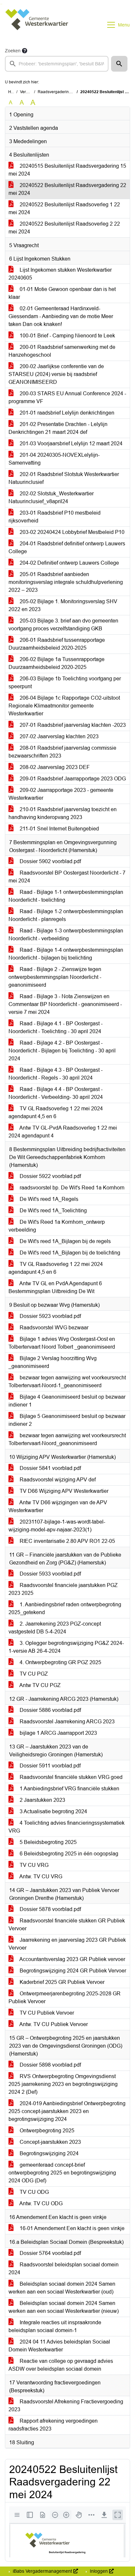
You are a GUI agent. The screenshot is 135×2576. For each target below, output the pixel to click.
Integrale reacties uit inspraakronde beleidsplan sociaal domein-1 (55, 2326)
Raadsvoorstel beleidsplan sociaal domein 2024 (64, 2269)
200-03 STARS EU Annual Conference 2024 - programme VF (67, 397)
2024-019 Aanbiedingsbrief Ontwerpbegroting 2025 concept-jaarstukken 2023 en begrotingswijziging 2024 (67, 2111)
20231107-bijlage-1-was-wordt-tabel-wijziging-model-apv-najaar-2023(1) (57, 1526)
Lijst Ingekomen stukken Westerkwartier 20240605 (60, 274)
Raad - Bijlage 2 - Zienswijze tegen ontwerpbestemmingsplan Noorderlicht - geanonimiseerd (55, 977)
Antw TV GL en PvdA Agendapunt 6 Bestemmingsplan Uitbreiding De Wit (55, 1287)
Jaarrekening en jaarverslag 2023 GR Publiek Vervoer (67, 1944)
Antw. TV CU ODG (40, 2203)
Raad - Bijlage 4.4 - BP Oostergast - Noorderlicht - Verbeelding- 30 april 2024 (56, 1093)
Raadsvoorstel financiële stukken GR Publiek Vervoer (67, 1925)
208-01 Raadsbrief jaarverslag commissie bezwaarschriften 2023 (62, 752)
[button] (119, 64)
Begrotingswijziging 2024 (48, 2153)
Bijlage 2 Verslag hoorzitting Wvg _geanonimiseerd (53, 1362)
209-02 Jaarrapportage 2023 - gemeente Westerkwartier (61, 794)
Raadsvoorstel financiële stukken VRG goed (70, 1777)
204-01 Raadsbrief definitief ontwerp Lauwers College (67, 547)
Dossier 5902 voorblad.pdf (50, 861)
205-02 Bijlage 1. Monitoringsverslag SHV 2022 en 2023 (63, 605)
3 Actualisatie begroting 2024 (53, 1811)
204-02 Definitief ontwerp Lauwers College (69, 563)
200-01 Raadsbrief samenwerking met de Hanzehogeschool (62, 351)
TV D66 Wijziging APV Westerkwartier (63, 1491)
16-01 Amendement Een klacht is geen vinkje (71, 2228)
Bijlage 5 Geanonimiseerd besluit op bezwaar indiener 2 (67, 1420)
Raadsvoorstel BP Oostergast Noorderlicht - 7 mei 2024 (67, 877)
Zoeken (13, 51)
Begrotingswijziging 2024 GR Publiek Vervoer (72, 1971)
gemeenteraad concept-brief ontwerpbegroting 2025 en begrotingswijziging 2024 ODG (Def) (62, 2173)
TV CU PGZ (33, 1674)
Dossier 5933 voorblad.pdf (50, 1574)
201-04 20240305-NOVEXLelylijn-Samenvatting (54, 459)
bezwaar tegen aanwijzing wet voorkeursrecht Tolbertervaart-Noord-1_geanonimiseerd (67, 1382)
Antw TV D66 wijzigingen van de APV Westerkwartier (58, 1506)
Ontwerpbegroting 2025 (46, 2131)
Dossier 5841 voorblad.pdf (50, 1468)
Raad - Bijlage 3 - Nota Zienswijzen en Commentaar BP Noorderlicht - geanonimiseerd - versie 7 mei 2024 (65, 1004)
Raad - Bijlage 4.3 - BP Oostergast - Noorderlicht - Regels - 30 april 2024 (56, 1074)
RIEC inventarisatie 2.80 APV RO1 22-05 (67, 1541)
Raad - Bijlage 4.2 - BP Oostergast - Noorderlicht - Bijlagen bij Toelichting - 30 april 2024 (62, 1051)
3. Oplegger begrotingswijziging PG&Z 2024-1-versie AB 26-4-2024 (66, 1647)
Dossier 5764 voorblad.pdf (50, 2253)
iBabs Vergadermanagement (42, 2571)
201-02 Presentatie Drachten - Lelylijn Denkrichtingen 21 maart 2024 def (58, 428)
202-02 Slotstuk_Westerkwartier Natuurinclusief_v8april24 (51, 497)
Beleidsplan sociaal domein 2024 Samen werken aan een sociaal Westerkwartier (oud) (62, 2288)
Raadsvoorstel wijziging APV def (57, 1480)
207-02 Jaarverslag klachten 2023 (58, 736)
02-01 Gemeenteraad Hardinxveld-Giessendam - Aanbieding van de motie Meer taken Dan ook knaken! (61, 316)
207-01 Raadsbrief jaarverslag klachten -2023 (72, 725)
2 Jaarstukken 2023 (42, 1800)
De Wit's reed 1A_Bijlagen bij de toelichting (69, 1253)
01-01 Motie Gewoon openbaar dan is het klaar (62, 293)
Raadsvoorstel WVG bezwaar (53, 1328)
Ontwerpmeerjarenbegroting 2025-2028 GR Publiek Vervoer (65, 1997)
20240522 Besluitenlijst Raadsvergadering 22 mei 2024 (67, 189)
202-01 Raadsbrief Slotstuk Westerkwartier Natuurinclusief (64, 478)
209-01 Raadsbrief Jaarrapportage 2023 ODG (72, 779)
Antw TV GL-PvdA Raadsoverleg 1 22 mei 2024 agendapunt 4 (63, 1132)
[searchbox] (57, 64)
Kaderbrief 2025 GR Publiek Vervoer (61, 1982)
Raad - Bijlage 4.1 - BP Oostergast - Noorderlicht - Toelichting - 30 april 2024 (56, 1027)
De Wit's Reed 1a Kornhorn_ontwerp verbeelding (57, 1226)
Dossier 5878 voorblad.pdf (50, 1909)
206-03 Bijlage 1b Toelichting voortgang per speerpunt (65, 682)
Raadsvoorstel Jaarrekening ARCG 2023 (67, 1722)
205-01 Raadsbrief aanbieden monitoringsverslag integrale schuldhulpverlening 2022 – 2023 (66, 582)
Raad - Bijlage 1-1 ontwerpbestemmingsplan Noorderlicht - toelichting (66, 896)
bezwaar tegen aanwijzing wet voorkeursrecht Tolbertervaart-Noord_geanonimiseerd (67, 1439)
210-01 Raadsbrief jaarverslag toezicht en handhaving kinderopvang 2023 (63, 813)
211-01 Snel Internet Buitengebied (59, 829)
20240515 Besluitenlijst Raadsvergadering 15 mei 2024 (67, 170)
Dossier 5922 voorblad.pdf (50, 1176)
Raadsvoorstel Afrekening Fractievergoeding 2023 (66, 2405)
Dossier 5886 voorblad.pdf (50, 1710)
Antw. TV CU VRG (40, 1877)
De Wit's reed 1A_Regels (48, 1199)
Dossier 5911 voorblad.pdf (49, 1766)
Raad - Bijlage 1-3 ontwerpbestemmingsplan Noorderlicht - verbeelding (66, 935)
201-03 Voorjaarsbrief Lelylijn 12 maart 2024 (70, 444)
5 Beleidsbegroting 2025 (48, 1842)
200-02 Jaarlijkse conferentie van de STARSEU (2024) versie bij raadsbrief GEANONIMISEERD (56, 374)
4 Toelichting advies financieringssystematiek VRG (67, 1827)
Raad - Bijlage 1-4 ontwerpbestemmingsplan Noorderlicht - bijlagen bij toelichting (66, 954)
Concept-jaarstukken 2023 (50, 2142)
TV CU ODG (34, 2192)
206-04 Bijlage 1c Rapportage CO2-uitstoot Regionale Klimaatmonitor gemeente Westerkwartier (64, 706)
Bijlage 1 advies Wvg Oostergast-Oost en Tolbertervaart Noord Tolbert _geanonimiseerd (62, 1343)
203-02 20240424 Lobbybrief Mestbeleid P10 (71, 532)
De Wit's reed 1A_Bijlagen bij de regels (65, 1241)
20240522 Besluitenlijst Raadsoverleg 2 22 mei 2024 (64, 228)
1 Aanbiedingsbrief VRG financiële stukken (69, 1789)
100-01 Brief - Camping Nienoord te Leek (67, 336)
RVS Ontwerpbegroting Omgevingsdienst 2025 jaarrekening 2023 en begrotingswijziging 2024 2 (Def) (63, 2084)
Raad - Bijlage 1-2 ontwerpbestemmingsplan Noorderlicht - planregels (66, 915)
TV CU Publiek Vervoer (46, 2013)
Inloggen (99, 2571)
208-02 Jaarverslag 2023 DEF (54, 767)
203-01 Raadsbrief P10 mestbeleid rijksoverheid (55, 517)
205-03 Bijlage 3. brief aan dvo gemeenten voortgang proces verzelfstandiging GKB (63, 625)
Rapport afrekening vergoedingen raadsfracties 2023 (53, 2425)
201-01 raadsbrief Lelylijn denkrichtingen (66, 413)
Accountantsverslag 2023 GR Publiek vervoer (72, 1959)
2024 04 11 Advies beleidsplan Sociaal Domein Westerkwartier (59, 2346)
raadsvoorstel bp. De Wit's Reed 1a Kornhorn (71, 1188)
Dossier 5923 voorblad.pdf (50, 1316)
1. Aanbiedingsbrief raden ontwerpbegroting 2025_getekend (65, 1608)
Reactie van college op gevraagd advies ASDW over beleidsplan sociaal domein (61, 2365)
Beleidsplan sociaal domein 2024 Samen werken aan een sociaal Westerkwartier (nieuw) (64, 2307)
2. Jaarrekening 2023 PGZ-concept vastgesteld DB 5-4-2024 (55, 1628)
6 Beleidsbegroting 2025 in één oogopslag (68, 1854)
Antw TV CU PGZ (39, 1685)
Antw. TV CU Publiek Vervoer (53, 2024)
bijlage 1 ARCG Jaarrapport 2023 (58, 1733)
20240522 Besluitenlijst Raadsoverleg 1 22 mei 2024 (64, 208)
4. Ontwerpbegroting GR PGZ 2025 (60, 1662)
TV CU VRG (33, 1865)
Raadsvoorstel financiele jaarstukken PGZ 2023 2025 (63, 1589)
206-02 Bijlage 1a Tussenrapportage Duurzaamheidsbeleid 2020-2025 (57, 663)
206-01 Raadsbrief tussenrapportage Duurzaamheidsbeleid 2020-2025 (57, 644)
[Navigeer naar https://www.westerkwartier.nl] (37, 25)
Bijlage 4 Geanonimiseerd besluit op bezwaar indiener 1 (67, 1401)
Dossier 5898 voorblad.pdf (50, 2065)
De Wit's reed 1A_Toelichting (53, 1211)
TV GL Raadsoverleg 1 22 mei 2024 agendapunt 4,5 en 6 (56, 1112)
